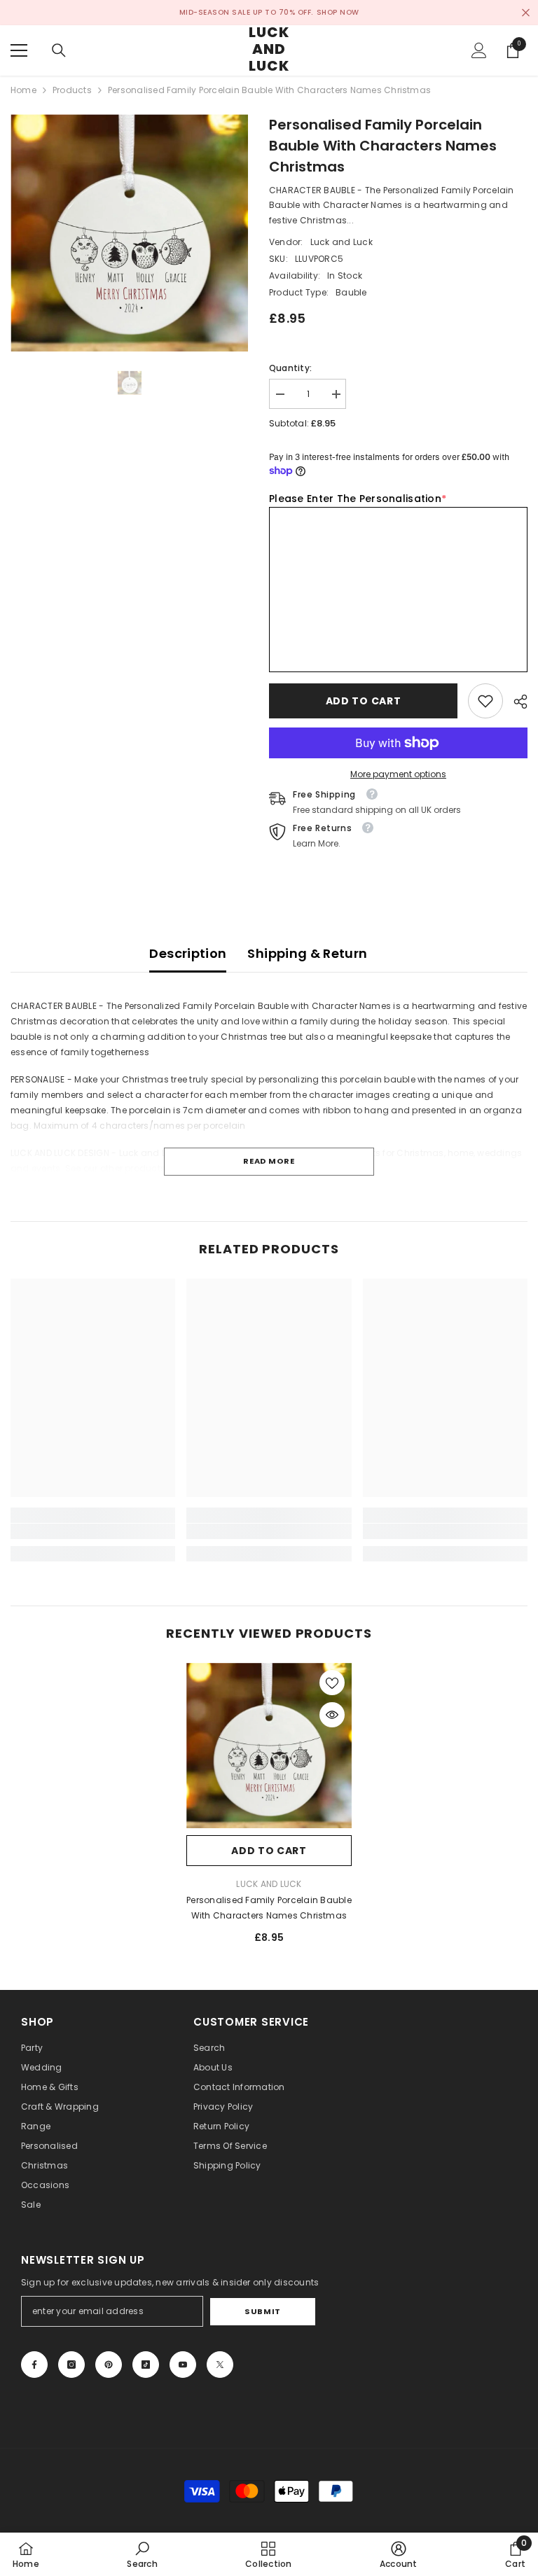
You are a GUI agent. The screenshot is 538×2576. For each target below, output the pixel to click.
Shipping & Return (307, 953)
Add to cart (364, 701)
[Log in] (479, 50)
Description (188, 953)
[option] (129, 233)
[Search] (59, 50)
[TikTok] (146, 2365)
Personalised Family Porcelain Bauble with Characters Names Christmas (269, 1908)
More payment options (398, 774)
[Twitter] (220, 2365)
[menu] (19, 50)
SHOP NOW (338, 12)
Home (23, 90)
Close (526, 13)
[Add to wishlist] (332, 1683)
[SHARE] (515, 702)
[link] (485, 701)
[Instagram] (71, 2365)
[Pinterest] (109, 2365)
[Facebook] (34, 2365)
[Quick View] (332, 1715)
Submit (262, 2311)
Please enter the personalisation (358, 499)
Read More (269, 1161)
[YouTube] (183, 2365)
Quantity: (290, 368)
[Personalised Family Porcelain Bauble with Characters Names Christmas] (269, 1746)
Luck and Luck (342, 242)
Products (72, 90)
